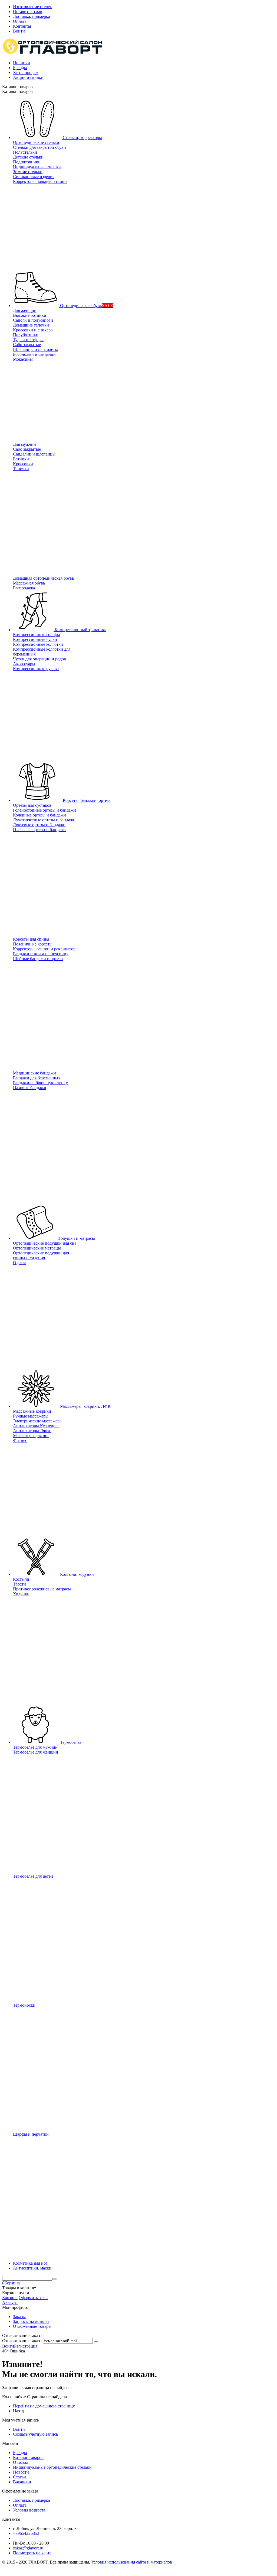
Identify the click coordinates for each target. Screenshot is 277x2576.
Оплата (20, 21)
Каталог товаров (28, 2457)
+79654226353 (26, 2533)
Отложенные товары (32, 2326)
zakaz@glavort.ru (28, 2548)
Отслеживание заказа (22, 2341)
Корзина (10, 2298)
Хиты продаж (26, 72)
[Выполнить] (96, 2342)
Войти (19, 31)
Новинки (22, 63)
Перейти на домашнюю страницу (44, 2406)
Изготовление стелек (32, 7)
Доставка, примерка (32, 16)
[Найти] (54, 2279)
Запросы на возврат (31, 2321)
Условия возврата (29, 2510)
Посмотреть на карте (32, 2553)
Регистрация (26, 2346)
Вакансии (22, 2482)
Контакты (22, 26)
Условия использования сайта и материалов (132, 2562)
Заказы (19, 2317)
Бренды (20, 68)
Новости (21, 2472)
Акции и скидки (28, 77)
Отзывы (20, 2462)
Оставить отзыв (28, 12)
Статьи (19, 2477)
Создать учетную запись (35, 2434)
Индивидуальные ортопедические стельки (52, 2467)
